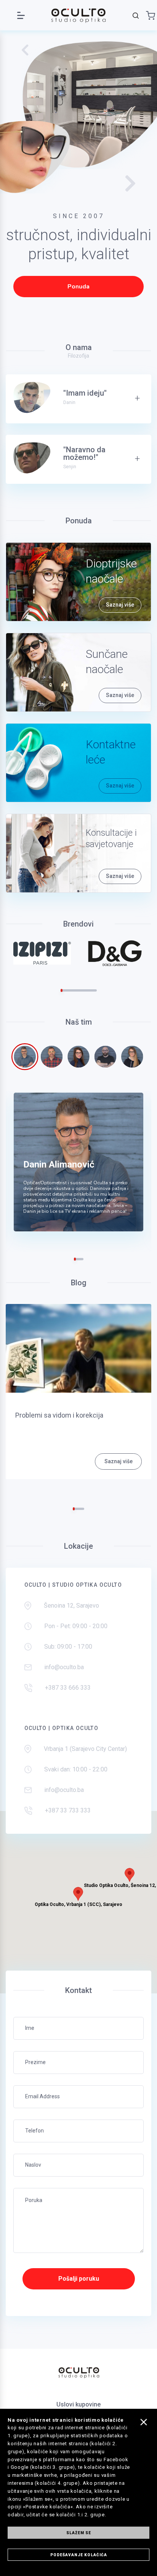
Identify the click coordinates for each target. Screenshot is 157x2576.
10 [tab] (79, 990)
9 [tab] (77, 990)
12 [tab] (83, 990)
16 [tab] (90, 990)
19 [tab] (96, 990)
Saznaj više (120, 605)
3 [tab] (65, 990)
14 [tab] (86, 990)
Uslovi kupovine (78, 2404)
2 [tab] (63, 990)
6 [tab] (71, 990)
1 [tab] (62, 990)
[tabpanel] (42, 953)
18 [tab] (94, 990)
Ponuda (78, 287)
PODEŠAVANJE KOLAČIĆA (79, 2555)
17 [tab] (92, 990)
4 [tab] (67, 990)
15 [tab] (88, 990)
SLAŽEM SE (79, 2533)
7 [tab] (73, 990)
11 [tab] (81, 990)
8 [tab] (75, 990)
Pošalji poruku (79, 2279)
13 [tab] (84, 990)
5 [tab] (69, 990)
